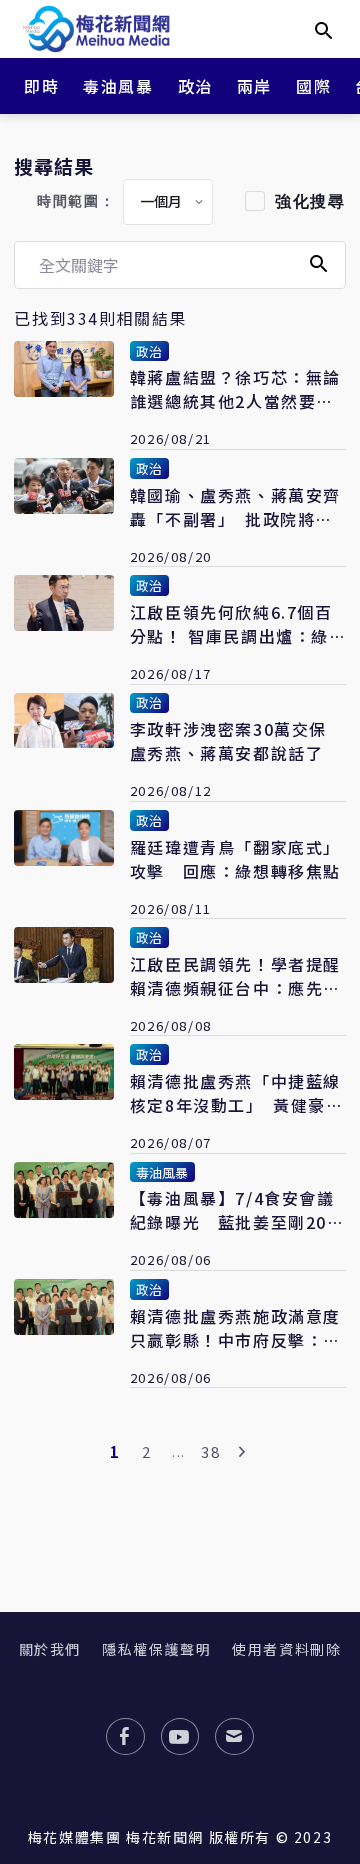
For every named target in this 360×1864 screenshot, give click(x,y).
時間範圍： (76, 201)
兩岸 (254, 86)
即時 (41, 86)
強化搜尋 (310, 201)
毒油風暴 (118, 86)
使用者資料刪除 (286, 1649)
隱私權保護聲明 (156, 1649)
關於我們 (50, 1649)
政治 (195, 86)
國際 (313, 86)
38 (210, 1451)
